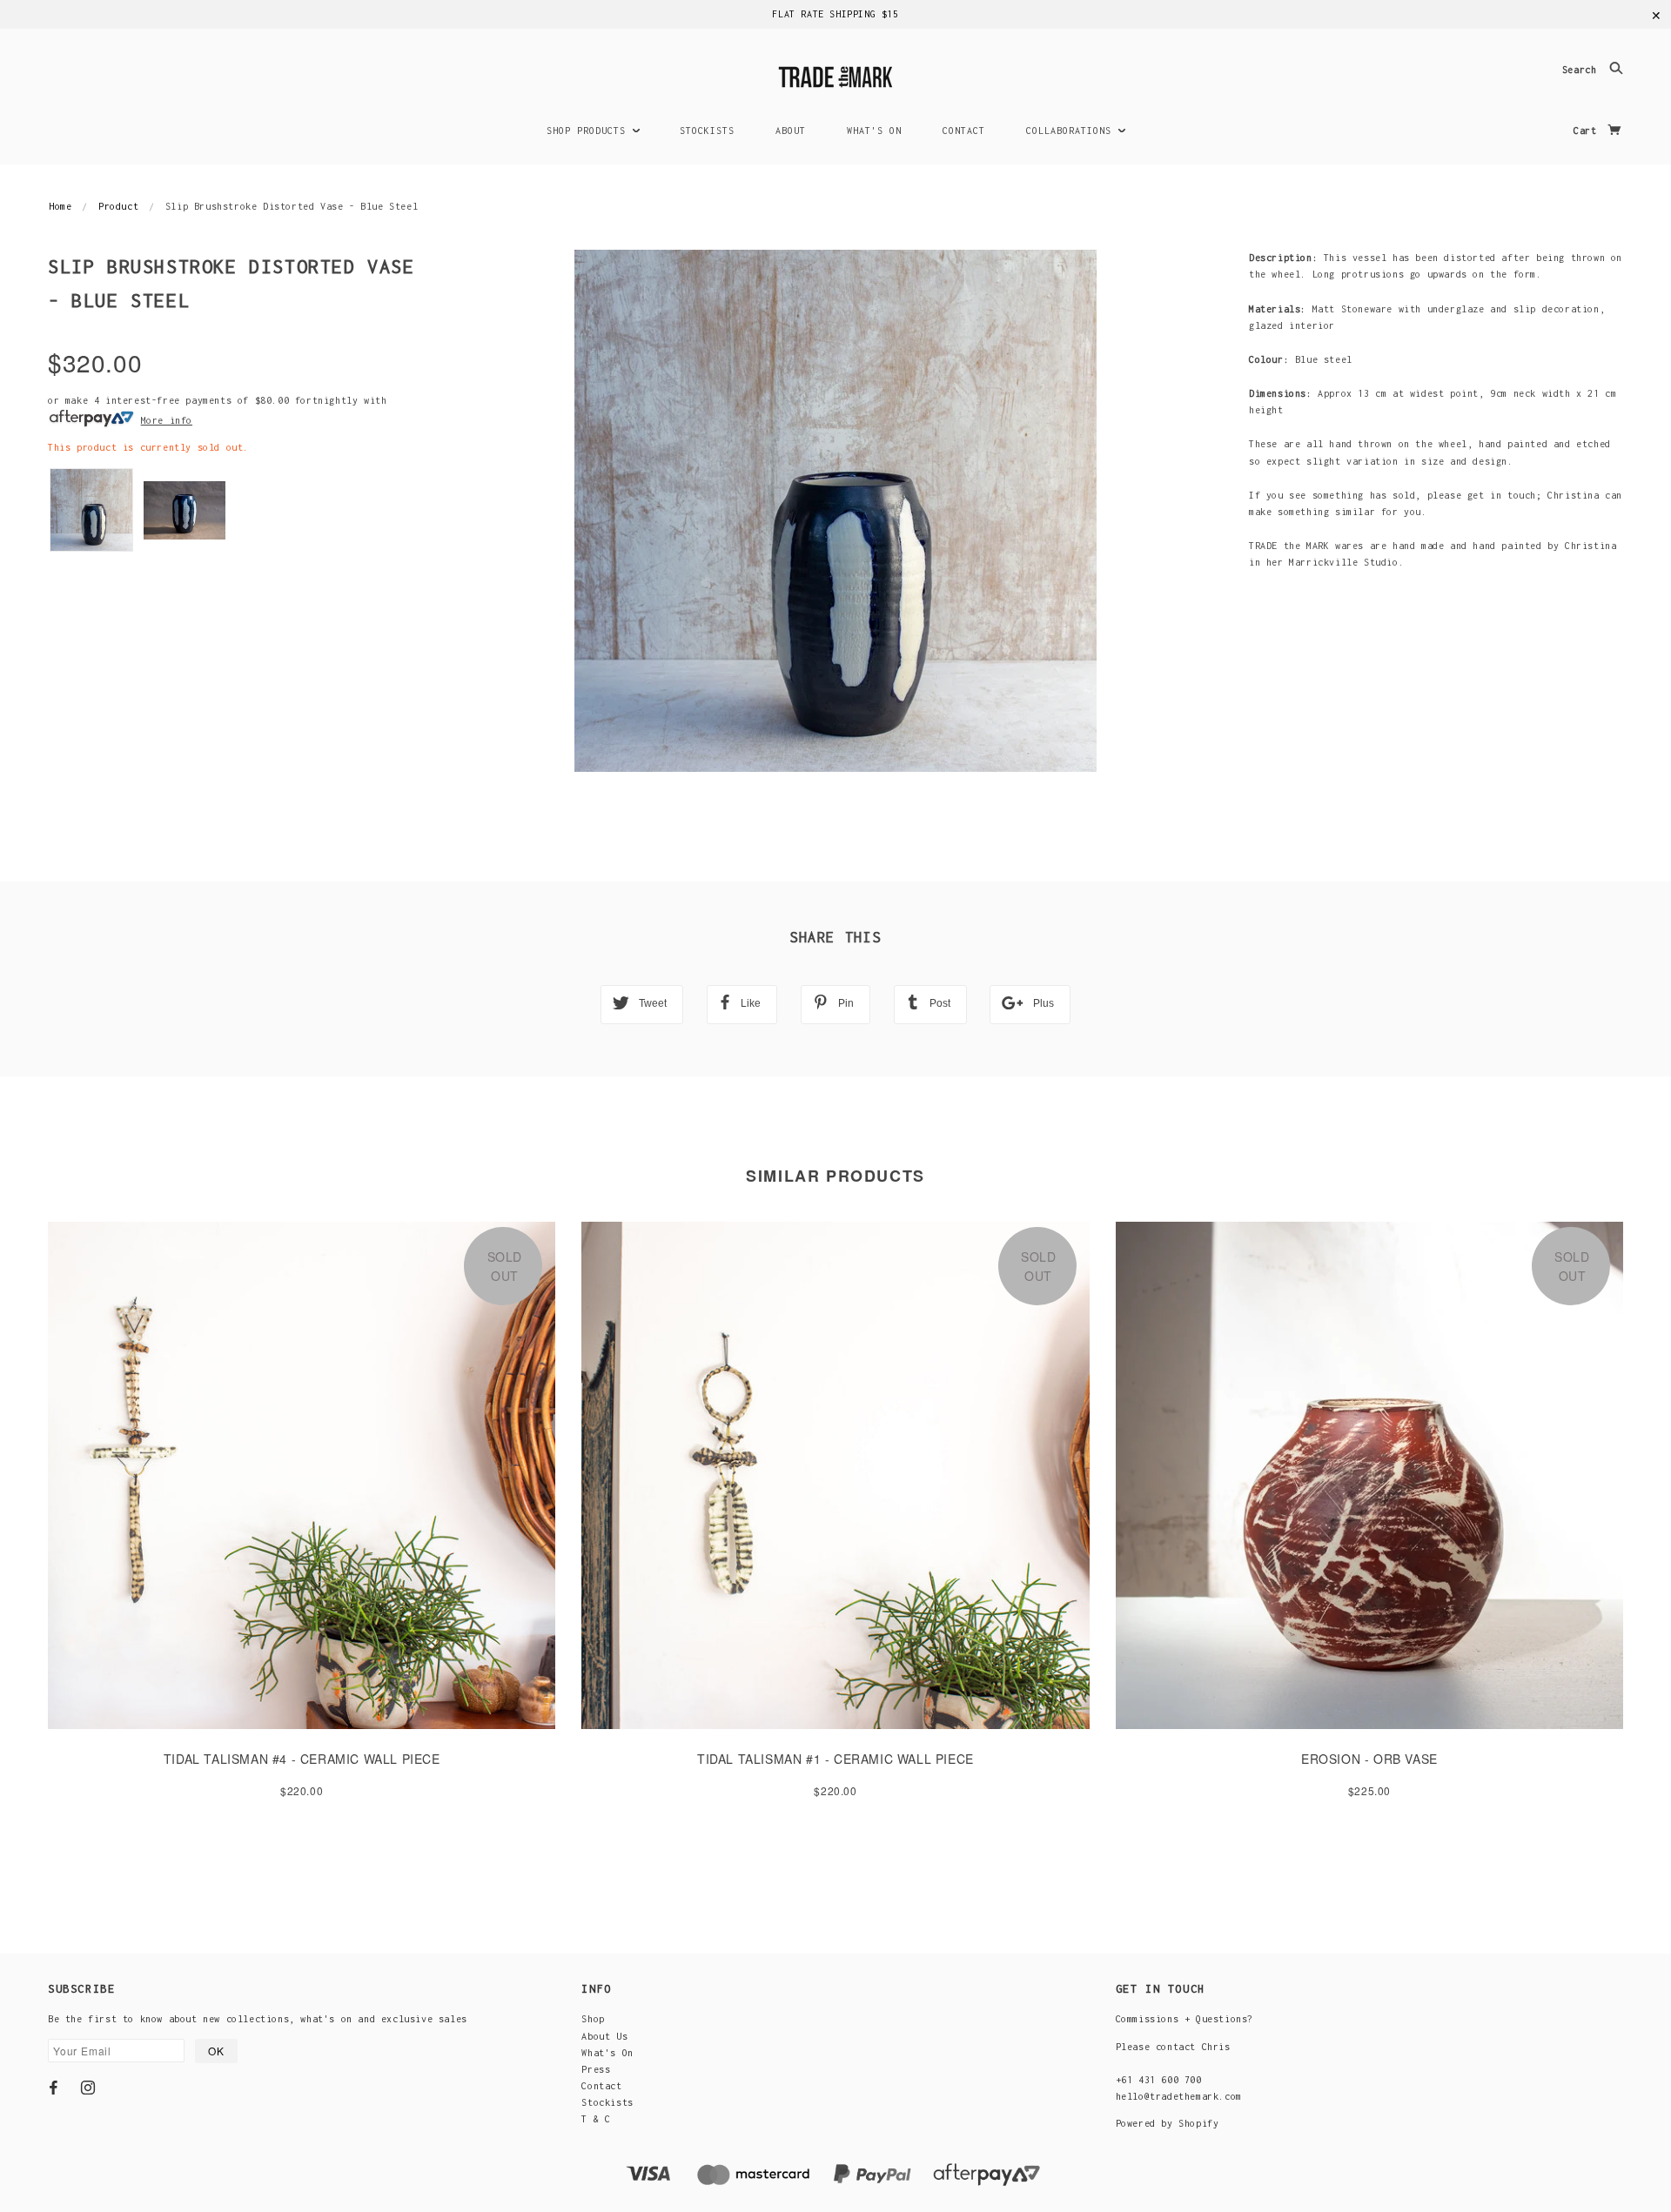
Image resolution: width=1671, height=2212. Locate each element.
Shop (593, 2019)
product (118, 206)
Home (60, 206)
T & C (596, 2119)
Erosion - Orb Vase (1369, 1759)
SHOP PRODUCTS (589, 131)
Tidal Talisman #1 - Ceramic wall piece (835, 1759)
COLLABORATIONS (1072, 131)
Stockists (607, 2102)
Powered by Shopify (1168, 2123)
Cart (1588, 131)
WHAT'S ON (874, 131)
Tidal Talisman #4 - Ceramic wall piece (302, 1759)
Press (596, 2069)
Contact (601, 2086)
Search (1582, 70)
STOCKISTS (707, 131)
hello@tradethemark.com (1179, 2096)
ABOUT (791, 131)
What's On (607, 2053)
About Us (604, 2036)
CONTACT (964, 131)
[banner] (835, 74)
